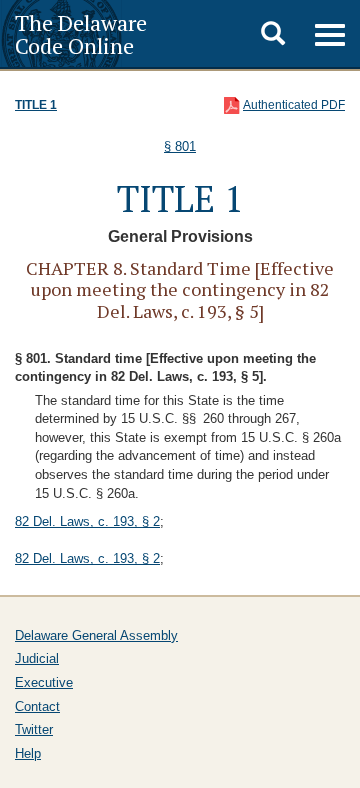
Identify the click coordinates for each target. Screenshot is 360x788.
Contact (37, 706)
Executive (44, 682)
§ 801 (180, 146)
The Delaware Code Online (81, 34)
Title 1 (36, 105)
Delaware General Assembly (96, 635)
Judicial (37, 658)
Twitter (34, 729)
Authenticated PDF (294, 105)
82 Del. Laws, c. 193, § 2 (87, 521)
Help (28, 753)
